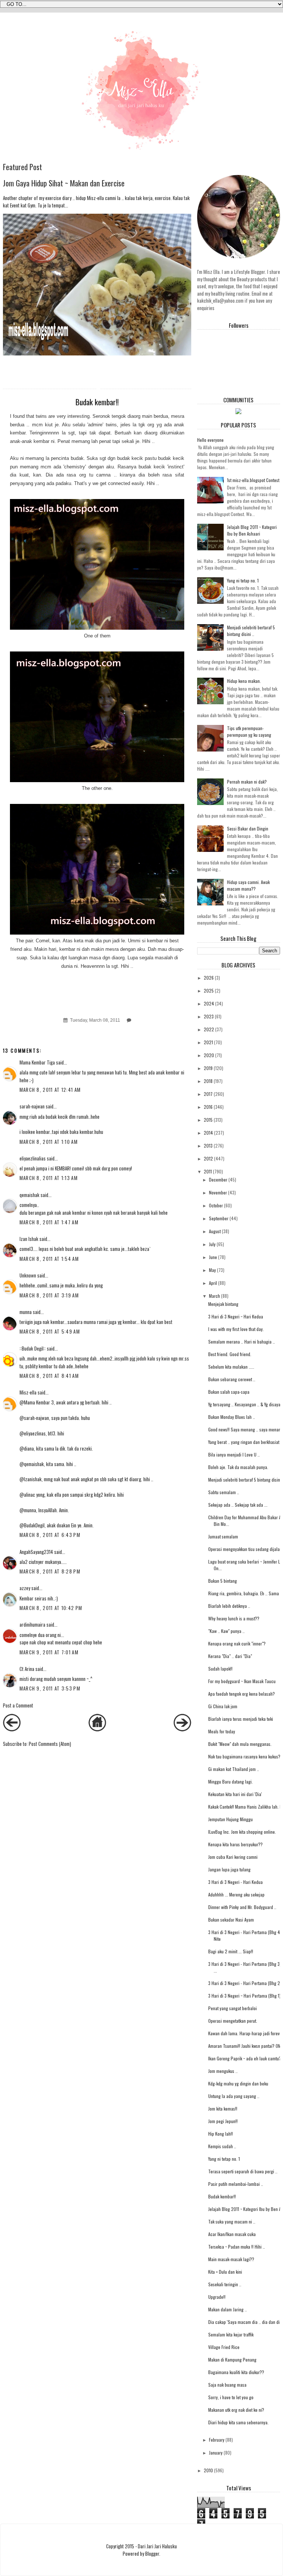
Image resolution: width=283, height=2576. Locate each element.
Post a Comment (18, 1705)
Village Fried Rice (224, 2347)
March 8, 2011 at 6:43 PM (50, 1535)
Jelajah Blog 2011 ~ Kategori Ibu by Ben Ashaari (252, 530)
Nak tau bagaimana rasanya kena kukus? (244, 1756)
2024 (209, 1003)
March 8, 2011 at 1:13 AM (49, 1178)
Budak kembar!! (222, 2196)
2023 (209, 1016)
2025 (209, 990)
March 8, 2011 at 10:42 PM (51, 1608)
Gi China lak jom (223, 1706)
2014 (208, 1133)
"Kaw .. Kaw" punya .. (226, 1631)
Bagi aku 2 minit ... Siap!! (231, 1951)
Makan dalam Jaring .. (228, 2309)
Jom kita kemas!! (223, 2109)
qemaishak (29, 1195)
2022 (209, 1029)
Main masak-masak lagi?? (231, 2259)
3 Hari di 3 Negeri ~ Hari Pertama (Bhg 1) (244, 1996)
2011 (208, 1171)
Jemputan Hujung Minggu (230, 1819)
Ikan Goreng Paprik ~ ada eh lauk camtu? (245, 2058)
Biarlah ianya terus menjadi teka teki (241, 1719)
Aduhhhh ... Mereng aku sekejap (236, 1894)
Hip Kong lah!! (221, 2134)
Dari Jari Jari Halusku (157, 2546)
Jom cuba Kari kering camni (233, 1857)
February (217, 2440)
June (213, 1257)
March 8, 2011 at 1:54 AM (49, 1259)
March (214, 1296)
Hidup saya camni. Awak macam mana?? (248, 885)
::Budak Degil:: (33, 1348)
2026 (209, 978)
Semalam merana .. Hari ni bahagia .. (242, 1342)
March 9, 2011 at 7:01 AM (49, 1652)
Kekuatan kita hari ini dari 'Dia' (235, 1794)
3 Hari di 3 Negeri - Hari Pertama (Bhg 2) (245, 1983)
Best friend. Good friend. (230, 1354)
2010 (208, 2470)
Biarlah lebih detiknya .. (229, 1606)
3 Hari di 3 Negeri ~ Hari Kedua (236, 1316)
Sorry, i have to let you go (231, 2397)
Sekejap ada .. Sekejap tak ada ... (238, 1505)
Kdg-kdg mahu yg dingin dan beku (238, 2083)
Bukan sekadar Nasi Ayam (231, 1920)
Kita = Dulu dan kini (225, 2272)
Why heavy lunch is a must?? (234, 1618)
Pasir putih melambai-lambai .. (236, 2184)
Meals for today (222, 1731)
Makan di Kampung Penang (232, 2360)
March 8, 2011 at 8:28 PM (50, 1571)
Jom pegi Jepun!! (223, 2121)
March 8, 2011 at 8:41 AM (49, 1376)
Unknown (28, 1275)
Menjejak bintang (223, 1304)
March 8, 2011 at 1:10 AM (49, 1142)
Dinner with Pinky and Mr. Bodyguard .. (242, 1907)
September (219, 1218)
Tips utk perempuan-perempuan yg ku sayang (249, 731)
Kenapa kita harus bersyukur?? (235, 1844)
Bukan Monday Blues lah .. (232, 1417)
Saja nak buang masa (227, 2385)
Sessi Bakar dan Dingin (248, 828)
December (218, 1179)
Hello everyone (210, 440)
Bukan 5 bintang (223, 1581)
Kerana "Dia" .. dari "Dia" (230, 1656)
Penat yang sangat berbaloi (233, 2008)
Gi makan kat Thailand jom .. (234, 1769)
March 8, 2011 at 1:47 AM (49, 1222)
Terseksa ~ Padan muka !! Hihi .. (237, 2247)
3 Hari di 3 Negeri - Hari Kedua (235, 1882)
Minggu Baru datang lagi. (230, 1781)
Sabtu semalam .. (224, 1492)
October (216, 1205)
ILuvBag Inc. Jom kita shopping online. (242, 1832)
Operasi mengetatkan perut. (233, 2021)
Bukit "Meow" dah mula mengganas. (240, 1744)
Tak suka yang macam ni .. (232, 2221)
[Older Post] (182, 1729)
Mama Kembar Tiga (37, 1062)
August (215, 1231)
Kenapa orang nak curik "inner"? (237, 1643)
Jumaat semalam (223, 1536)
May (212, 1270)
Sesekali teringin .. (225, 2284)
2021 (208, 1042)
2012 (208, 1158)
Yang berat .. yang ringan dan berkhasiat (244, 1442)
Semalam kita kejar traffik (231, 2334)
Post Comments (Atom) (50, 1744)
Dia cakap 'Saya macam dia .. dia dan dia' (245, 2322)
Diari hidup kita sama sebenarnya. (238, 2422)
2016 (208, 1107)
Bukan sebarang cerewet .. (232, 1379)
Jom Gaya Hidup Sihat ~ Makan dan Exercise (64, 183)
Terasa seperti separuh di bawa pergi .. (243, 2171)
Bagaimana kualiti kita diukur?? (236, 2372)
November (218, 1192)
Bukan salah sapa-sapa (229, 1392)
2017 (208, 1094)
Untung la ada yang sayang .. (234, 2096)
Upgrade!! (217, 2297)
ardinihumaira (32, 1624)
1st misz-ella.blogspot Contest (253, 480)
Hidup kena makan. (244, 681)
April (213, 1283)
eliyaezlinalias (33, 1158)
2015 (208, 1120)
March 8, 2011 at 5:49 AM (50, 1331)
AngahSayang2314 (36, 1552)
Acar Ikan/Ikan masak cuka (232, 2234)
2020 (209, 1055)
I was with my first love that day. (236, 1329)
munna (26, 1312)
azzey (25, 1588)
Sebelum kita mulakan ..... (231, 1367)
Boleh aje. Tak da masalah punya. (238, 1467)
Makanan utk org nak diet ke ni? (236, 2410)
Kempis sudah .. (222, 2146)
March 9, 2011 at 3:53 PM (50, 1688)
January (216, 2453)
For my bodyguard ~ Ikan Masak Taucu (242, 1681)
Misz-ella (28, 1392)
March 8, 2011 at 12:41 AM (50, 1090)
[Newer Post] (12, 1729)
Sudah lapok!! (220, 1669)
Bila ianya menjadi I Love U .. (234, 1454)
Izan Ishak (29, 1239)
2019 (208, 1068)
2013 (208, 1146)
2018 (208, 1081)
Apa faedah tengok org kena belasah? (242, 1694)
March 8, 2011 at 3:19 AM (49, 1295)
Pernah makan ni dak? (247, 782)
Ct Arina (27, 1669)
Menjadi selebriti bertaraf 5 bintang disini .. (251, 631)
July (212, 1244)
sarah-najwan (32, 1106)
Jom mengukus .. (223, 2071)
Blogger (152, 2553)
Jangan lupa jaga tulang (229, 1869)
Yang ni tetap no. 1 (243, 580)
